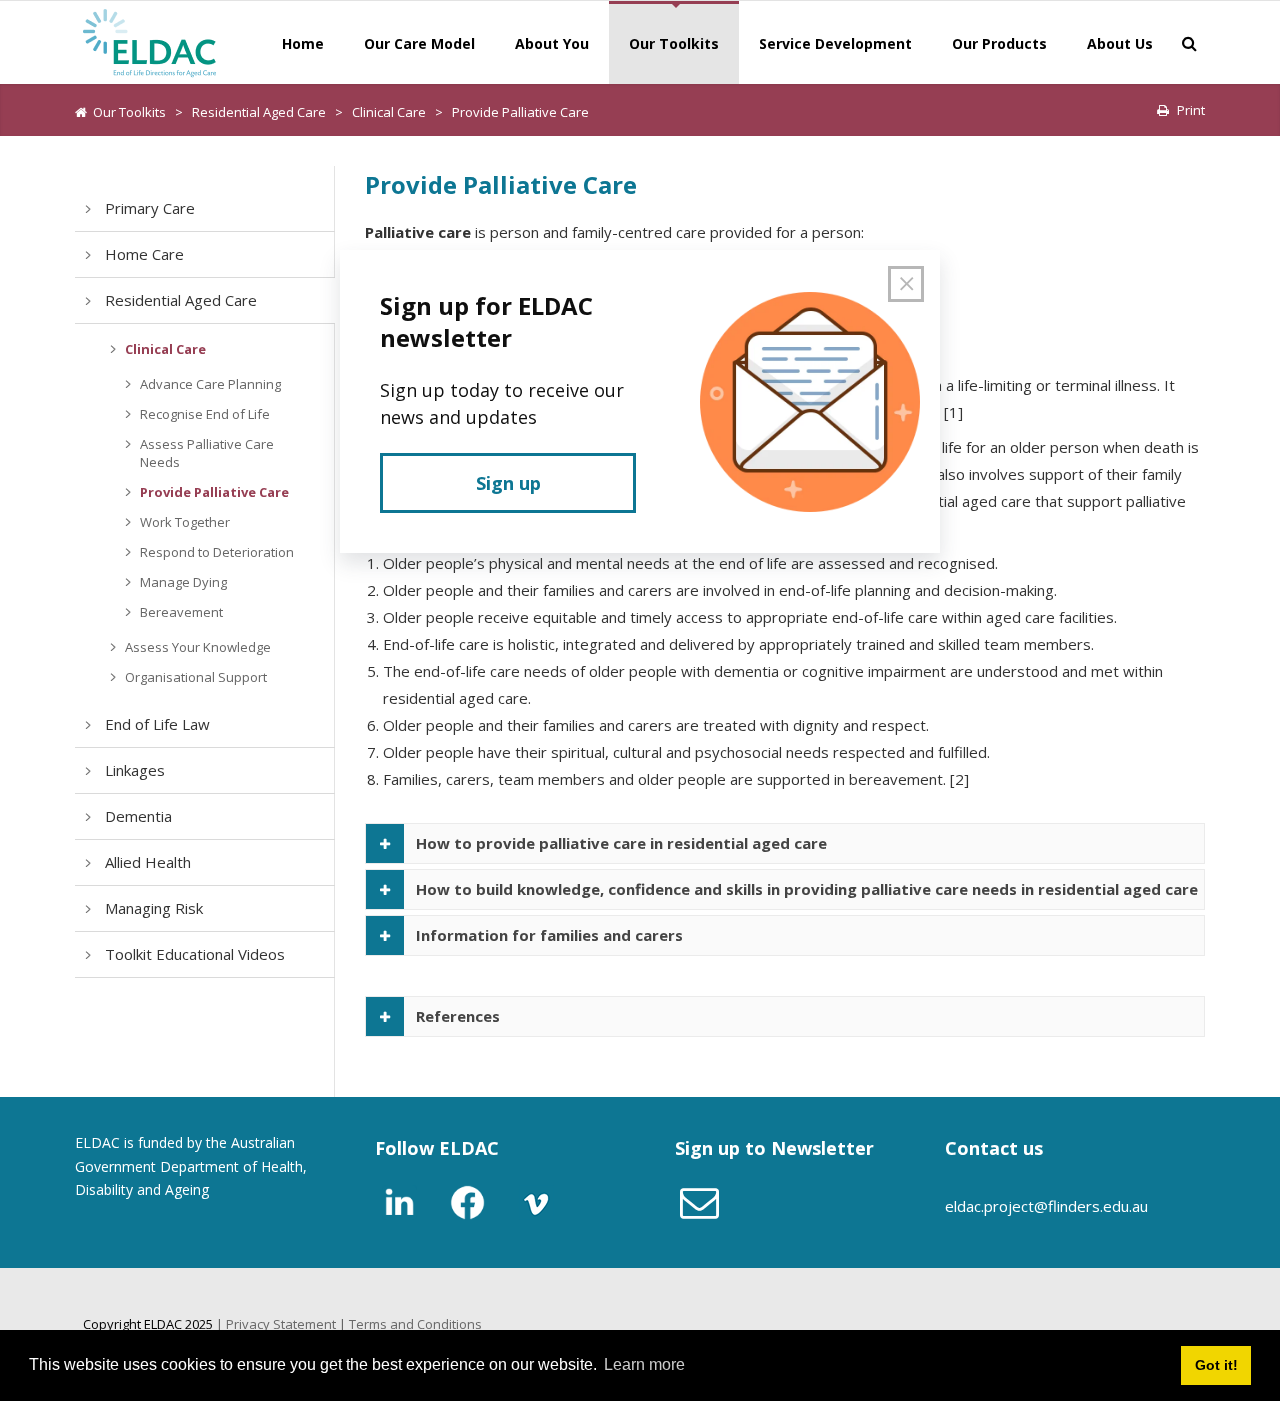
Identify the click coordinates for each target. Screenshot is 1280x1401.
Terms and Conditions (415, 1324)
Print (1191, 110)
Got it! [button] (1216, 1365)
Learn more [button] (644, 1364)
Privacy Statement (281, 1324)
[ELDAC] (150, 41)
